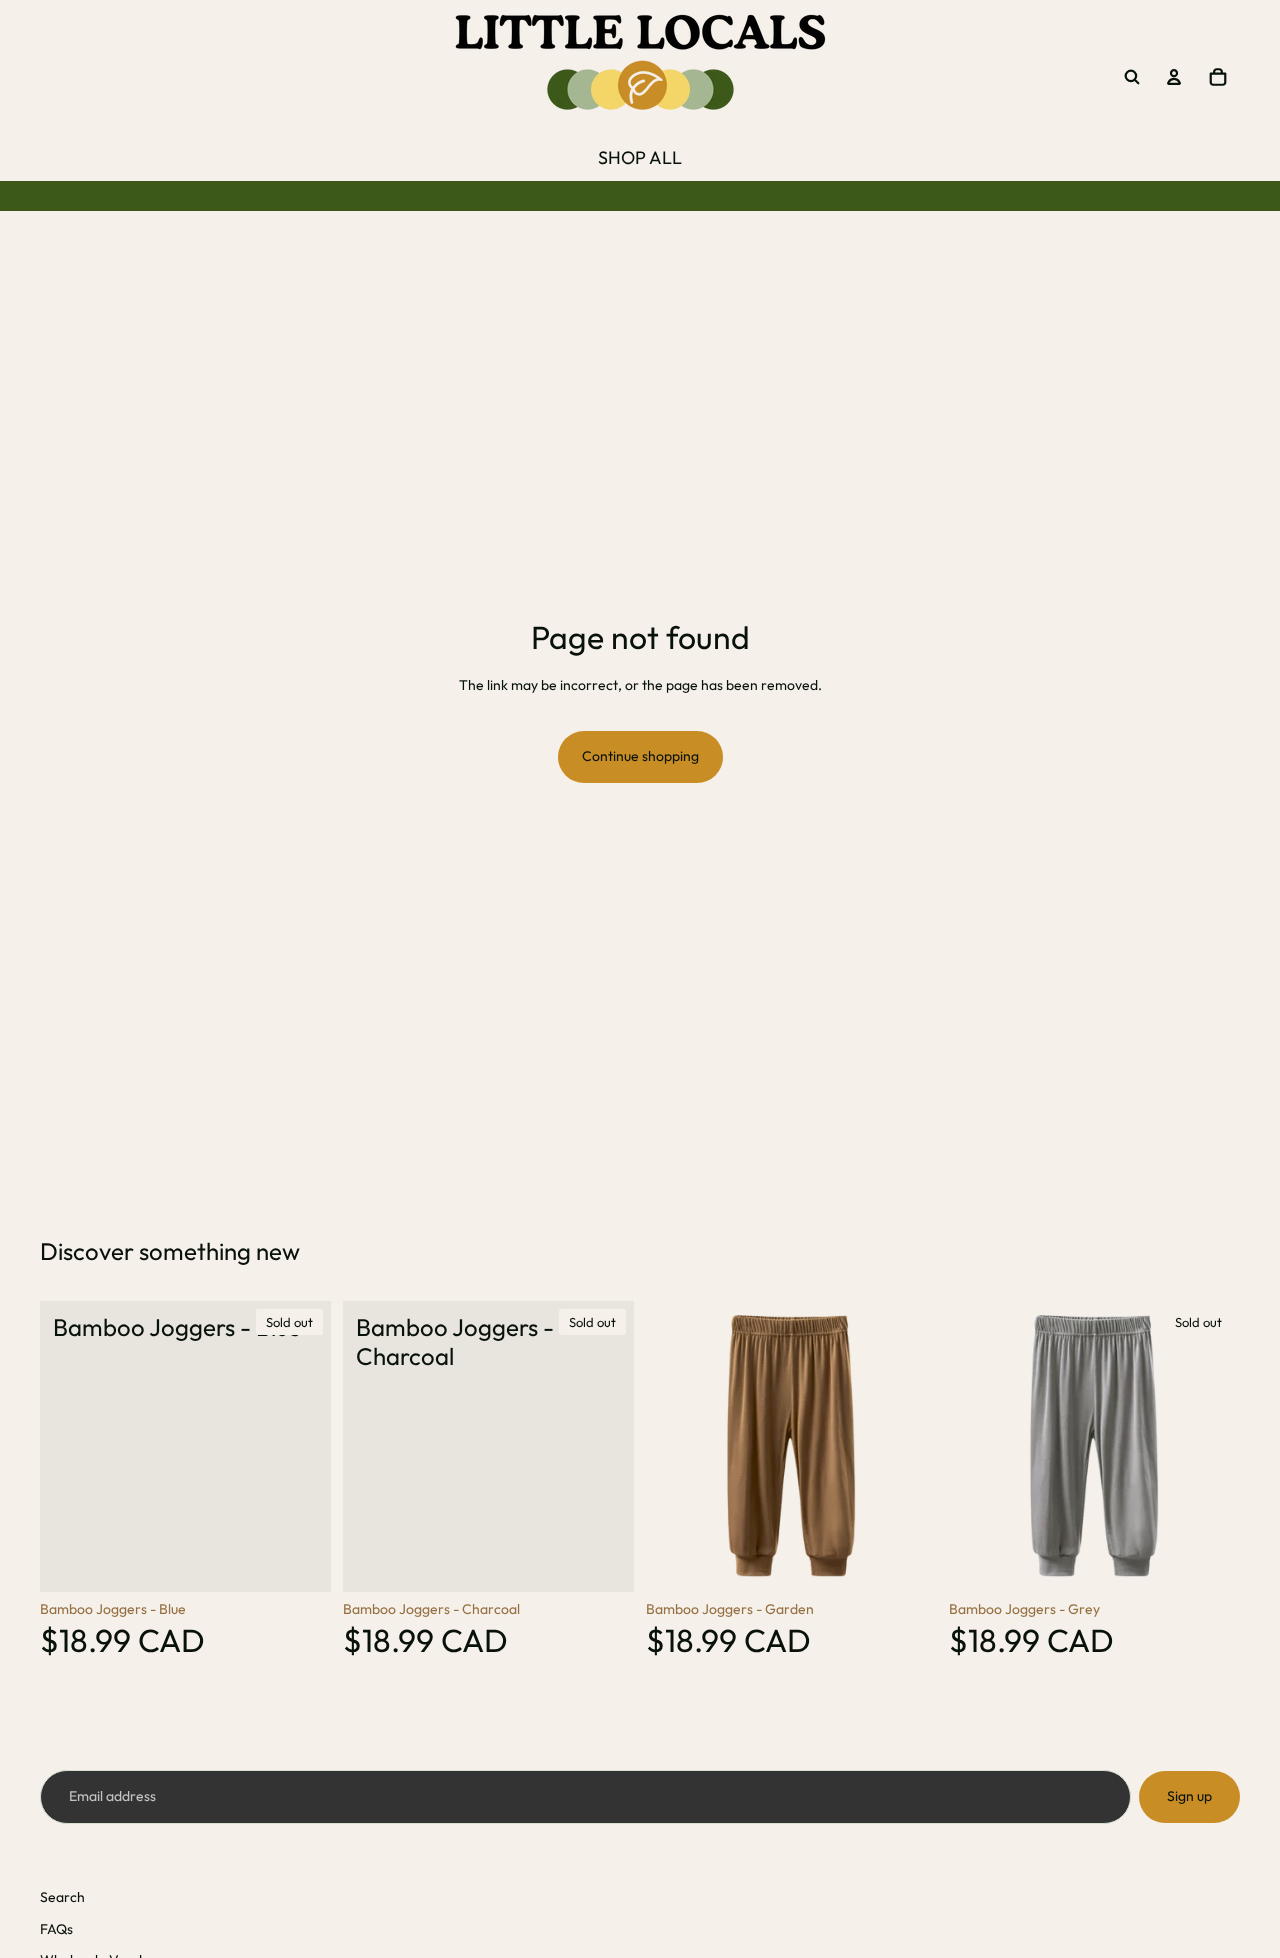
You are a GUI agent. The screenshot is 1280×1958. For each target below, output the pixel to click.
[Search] (1132, 77)
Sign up (1189, 1796)
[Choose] (906, 1561)
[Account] (1174, 77)
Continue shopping (640, 756)
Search (62, 1897)
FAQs (56, 1929)
